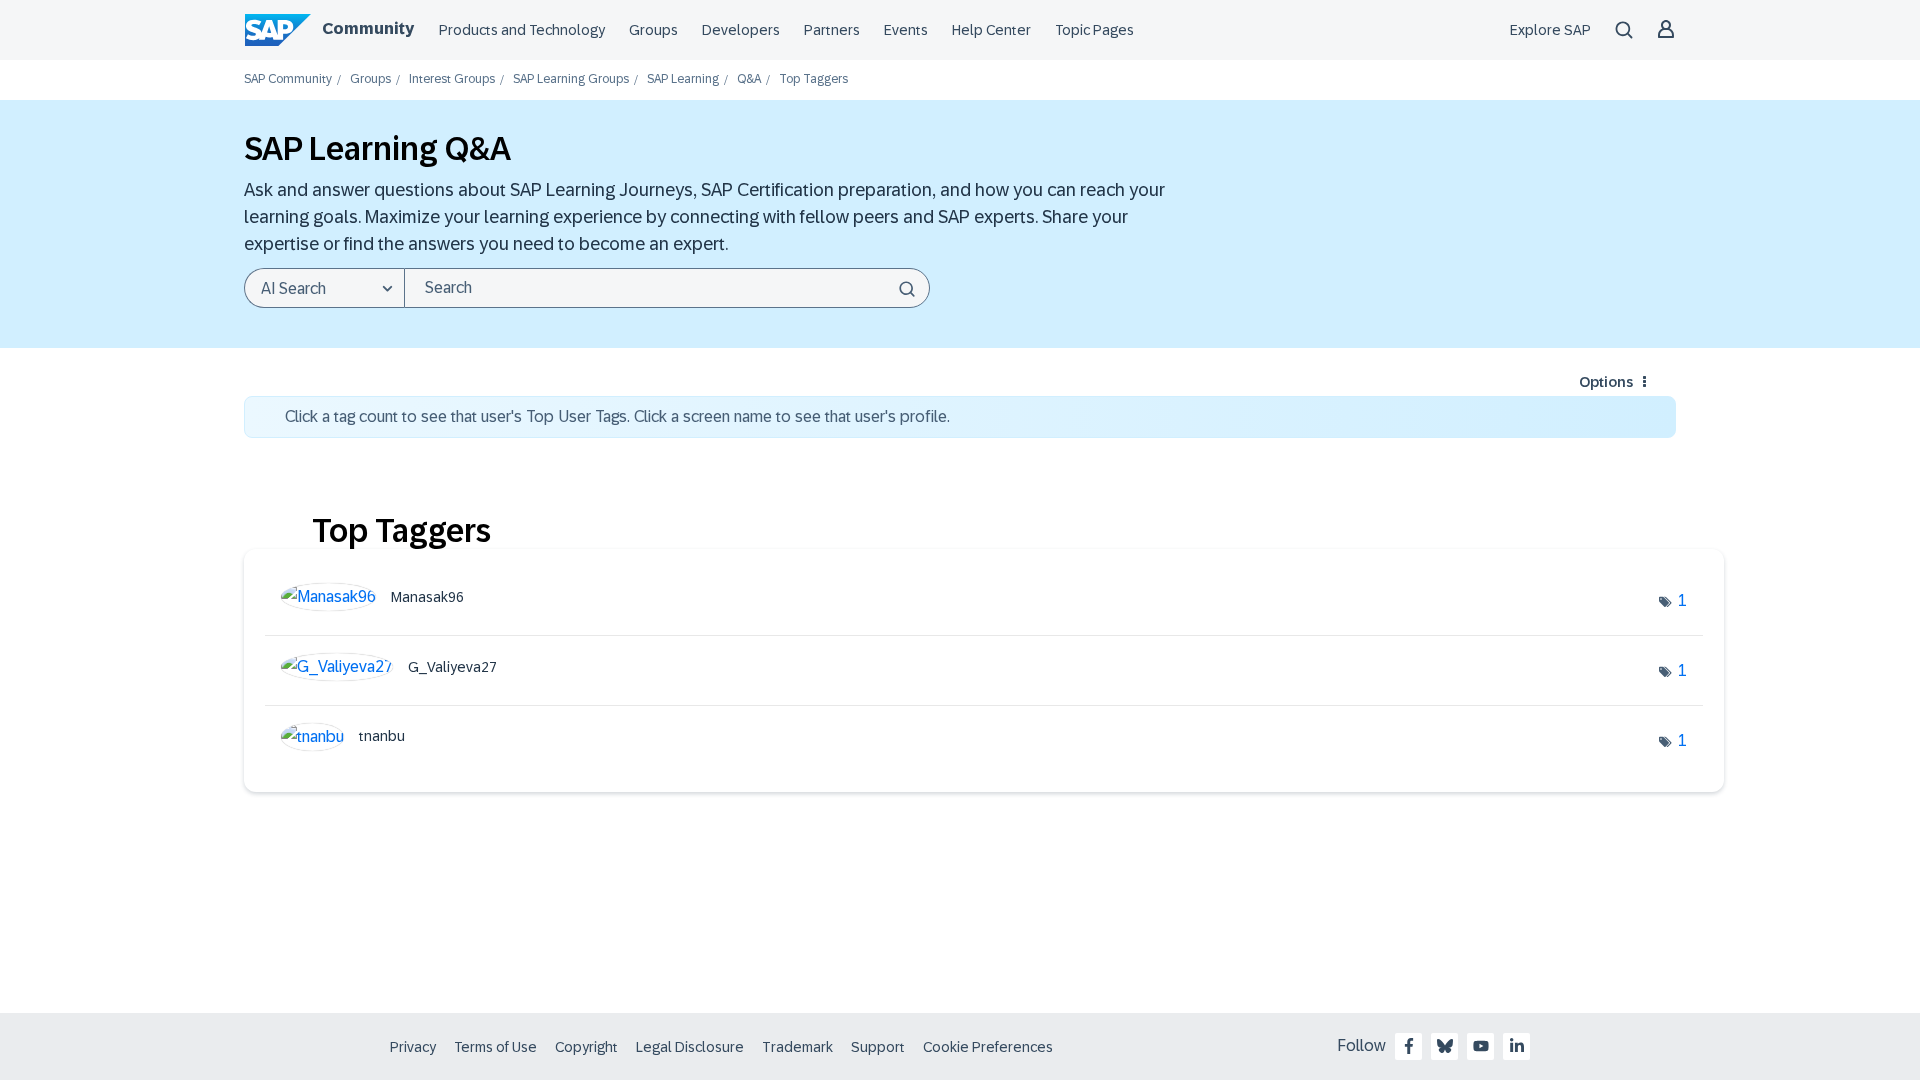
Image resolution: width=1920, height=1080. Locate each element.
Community (368, 28)
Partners (832, 30)
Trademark (797, 1047)
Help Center (991, 30)
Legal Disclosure (690, 1047)
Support (878, 1047)
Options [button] (1606, 382)
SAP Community (288, 79)
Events (906, 30)
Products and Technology (522, 30)
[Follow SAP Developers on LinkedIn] (1517, 1046)
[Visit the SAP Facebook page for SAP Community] (1409, 1046)
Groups (653, 30)
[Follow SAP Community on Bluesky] (1445, 1046)
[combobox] (667, 288)
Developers (741, 30)
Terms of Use (495, 1047)
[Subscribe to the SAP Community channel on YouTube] (1481, 1046)
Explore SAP (1550, 30)
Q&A (749, 79)
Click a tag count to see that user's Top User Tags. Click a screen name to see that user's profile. (617, 416)
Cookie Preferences (988, 1047)
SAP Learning (683, 79)
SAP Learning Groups (571, 79)
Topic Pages (1094, 30)
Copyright (586, 1047)
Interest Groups (452, 79)
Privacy (413, 1047)
